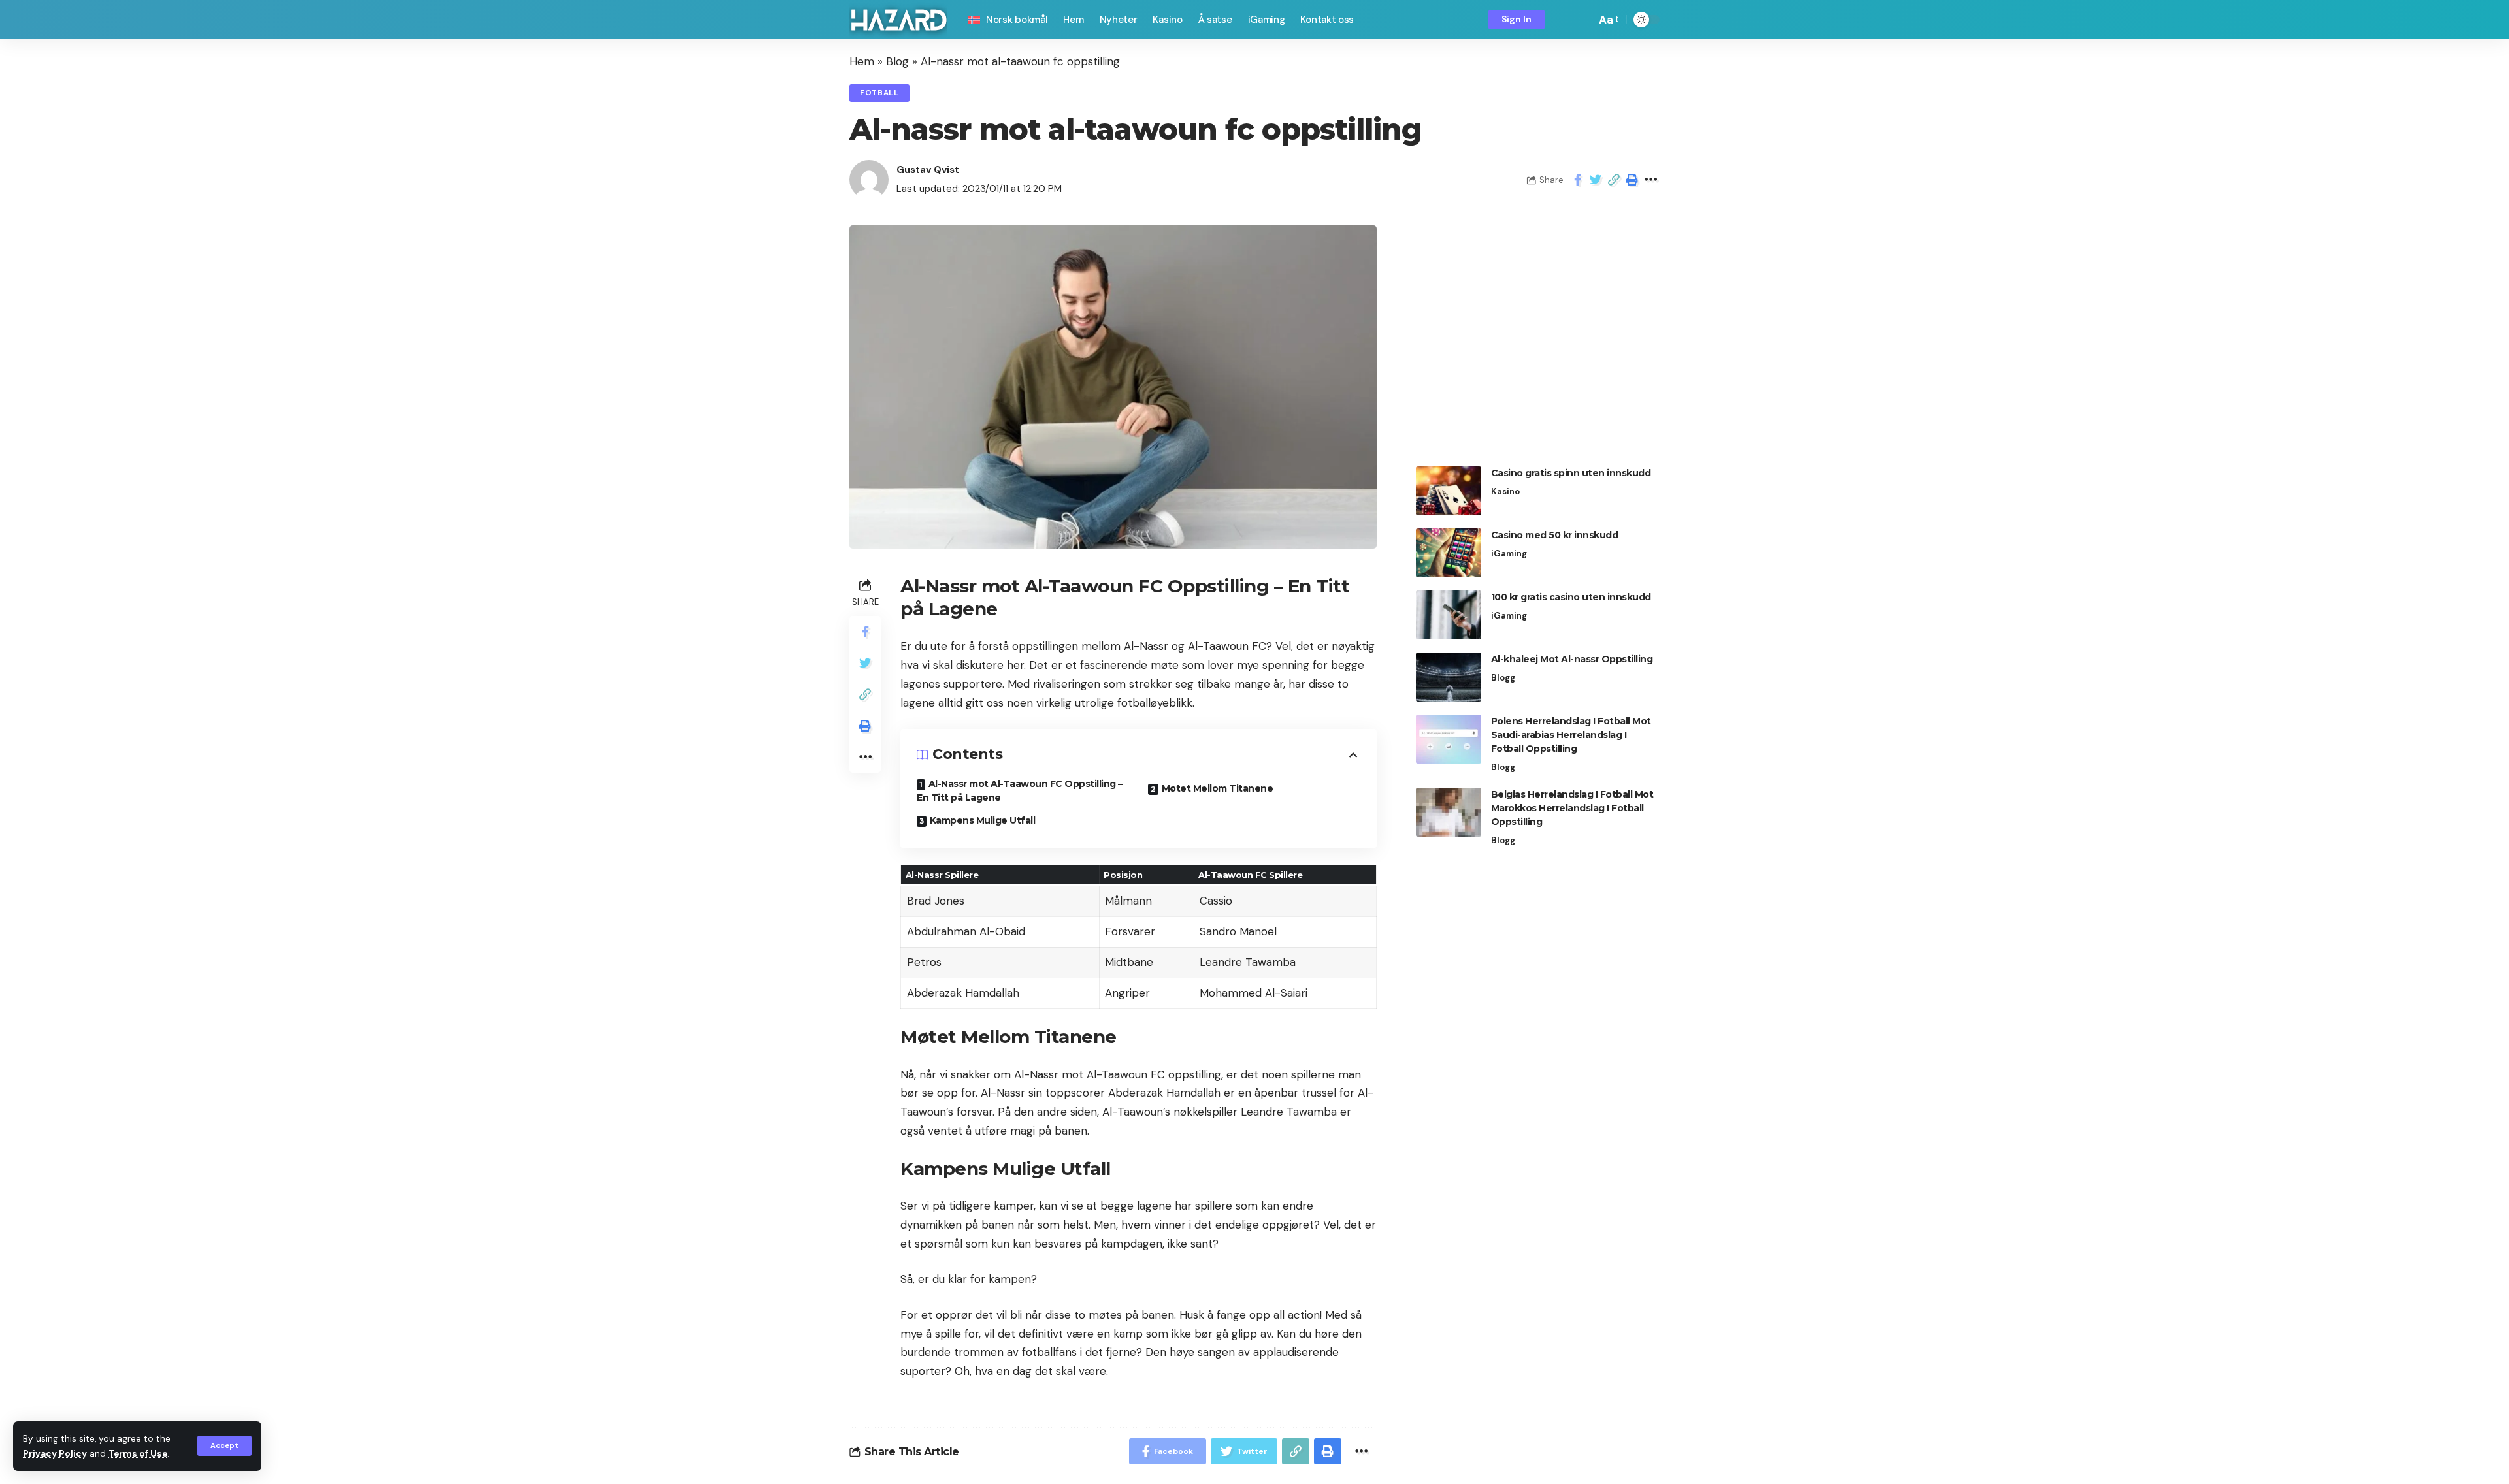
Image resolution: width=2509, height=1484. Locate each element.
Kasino (1505, 492)
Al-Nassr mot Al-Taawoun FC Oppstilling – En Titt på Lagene (1020, 791)
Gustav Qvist (928, 170)
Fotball (879, 93)
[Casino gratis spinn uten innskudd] (1449, 491)
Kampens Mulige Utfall (983, 820)
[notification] (1564, 20)
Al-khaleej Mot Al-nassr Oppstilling (1572, 659)
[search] (1582, 20)
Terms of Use (138, 1454)
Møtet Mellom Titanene (1218, 788)
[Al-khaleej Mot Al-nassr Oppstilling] (1449, 677)
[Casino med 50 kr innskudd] (1449, 553)
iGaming (1509, 554)
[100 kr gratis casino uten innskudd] (1449, 615)
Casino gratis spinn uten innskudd (1571, 473)
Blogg (1503, 678)
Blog (897, 61)
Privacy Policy (55, 1454)
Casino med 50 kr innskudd (1555, 535)
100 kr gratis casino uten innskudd (1571, 597)
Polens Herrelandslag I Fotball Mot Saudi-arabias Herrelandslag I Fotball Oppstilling (1571, 735)
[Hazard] (898, 20)
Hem (862, 61)
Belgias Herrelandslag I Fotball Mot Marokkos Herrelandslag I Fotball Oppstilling (1572, 808)
